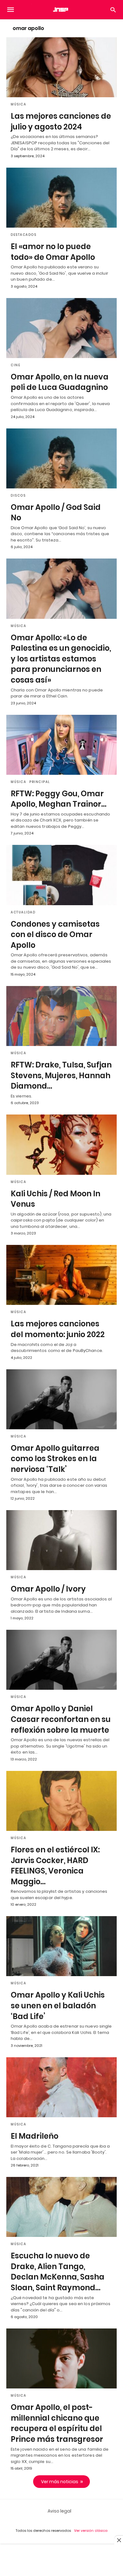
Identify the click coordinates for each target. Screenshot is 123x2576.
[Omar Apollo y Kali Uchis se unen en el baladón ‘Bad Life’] (61, 1946)
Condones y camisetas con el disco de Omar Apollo (55, 935)
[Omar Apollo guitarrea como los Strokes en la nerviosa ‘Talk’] (61, 1399)
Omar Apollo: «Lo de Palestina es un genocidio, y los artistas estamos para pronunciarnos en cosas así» (61, 659)
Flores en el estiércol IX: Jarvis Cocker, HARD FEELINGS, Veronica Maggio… (55, 1866)
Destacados (23, 235)
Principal (40, 782)
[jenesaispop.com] (61, 9)
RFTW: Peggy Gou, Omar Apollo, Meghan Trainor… (59, 799)
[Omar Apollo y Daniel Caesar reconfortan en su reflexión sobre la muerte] (61, 1660)
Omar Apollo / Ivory (48, 1589)
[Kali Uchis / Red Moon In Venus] (61, 1145)
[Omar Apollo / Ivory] (61, 1540)
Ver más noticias (60, 2482)
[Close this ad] (119, 2540)
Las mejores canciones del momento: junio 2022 (58, 1329)
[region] (61, 2561)
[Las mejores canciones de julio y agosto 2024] (61, 67)
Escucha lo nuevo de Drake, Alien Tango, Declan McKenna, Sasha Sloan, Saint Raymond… (58, 2272)
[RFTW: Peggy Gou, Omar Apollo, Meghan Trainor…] (61, 745)
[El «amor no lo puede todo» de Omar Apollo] (61, 198)
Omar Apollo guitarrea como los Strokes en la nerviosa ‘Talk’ (55, 1459)
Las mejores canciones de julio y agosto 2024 (61, 121)
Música (18, 104)
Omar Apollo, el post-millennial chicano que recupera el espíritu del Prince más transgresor (57, 2423)
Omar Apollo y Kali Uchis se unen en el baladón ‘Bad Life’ (58, 2005)
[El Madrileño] (61, 2087)
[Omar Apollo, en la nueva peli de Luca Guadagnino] (61, 328)
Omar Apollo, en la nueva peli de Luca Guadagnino (60, 382)
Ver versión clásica (91, 2531)
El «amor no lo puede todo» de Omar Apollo (53, 252)
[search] (113, 10)
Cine (15, 365)
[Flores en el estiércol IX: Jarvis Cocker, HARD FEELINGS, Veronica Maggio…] (61, 1801)
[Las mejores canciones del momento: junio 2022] (61, 1275)
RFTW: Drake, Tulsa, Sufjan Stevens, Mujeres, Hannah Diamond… (61, 1075)
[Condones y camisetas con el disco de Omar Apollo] (61, 875)
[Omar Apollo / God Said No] (61, 458)
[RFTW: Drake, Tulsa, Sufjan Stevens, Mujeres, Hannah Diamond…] (61, 1016)
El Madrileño (35, 2136)
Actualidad (23, 912)
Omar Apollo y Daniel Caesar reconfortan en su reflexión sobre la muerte (61, 1719)
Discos (18, 496)
